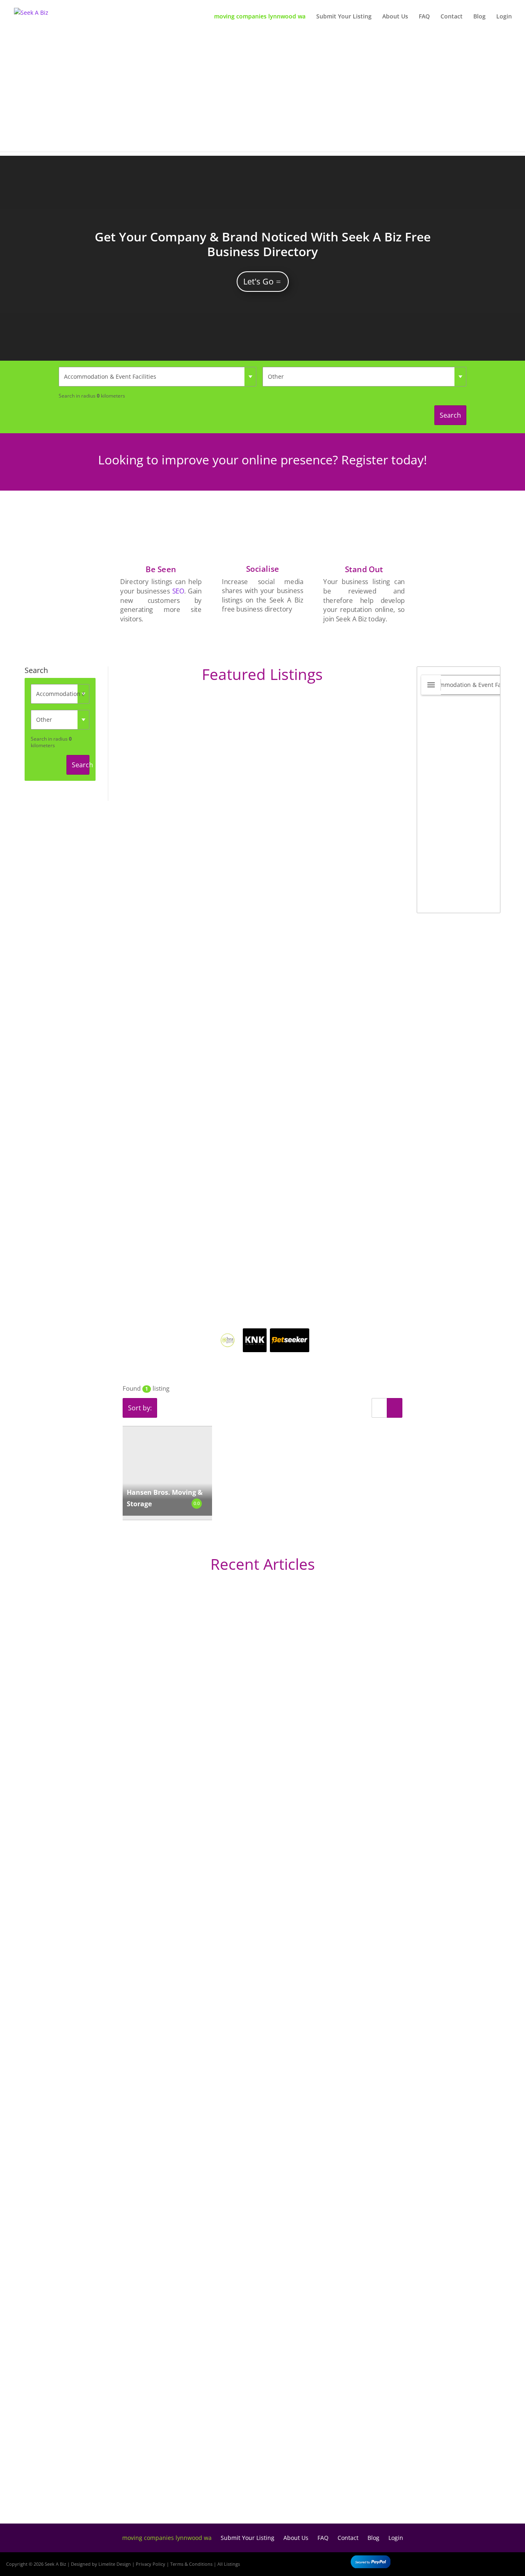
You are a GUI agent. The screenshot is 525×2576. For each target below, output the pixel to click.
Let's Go (258, 281)
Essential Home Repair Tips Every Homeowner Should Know (164, 2224)
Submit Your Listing (344, 17)
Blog (479, 17)
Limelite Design (115, 2564)
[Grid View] (395, 1408)
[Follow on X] (485, 2562)
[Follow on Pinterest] (509, 2562)
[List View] (379, 1408)
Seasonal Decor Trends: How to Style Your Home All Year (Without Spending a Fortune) (210, 2483)
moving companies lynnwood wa (260, 17)
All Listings (229, 2564)
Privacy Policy (151, 2564)
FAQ (424, 17)
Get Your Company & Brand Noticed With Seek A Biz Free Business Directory (263, 244)
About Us (395, 17)
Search (450, 415)
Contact (452, 17)
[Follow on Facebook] (461, 2562)
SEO (178, 591)
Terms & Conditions (191, 2564)
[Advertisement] (262, 94)
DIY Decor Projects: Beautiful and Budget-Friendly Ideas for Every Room (184, 1883)
